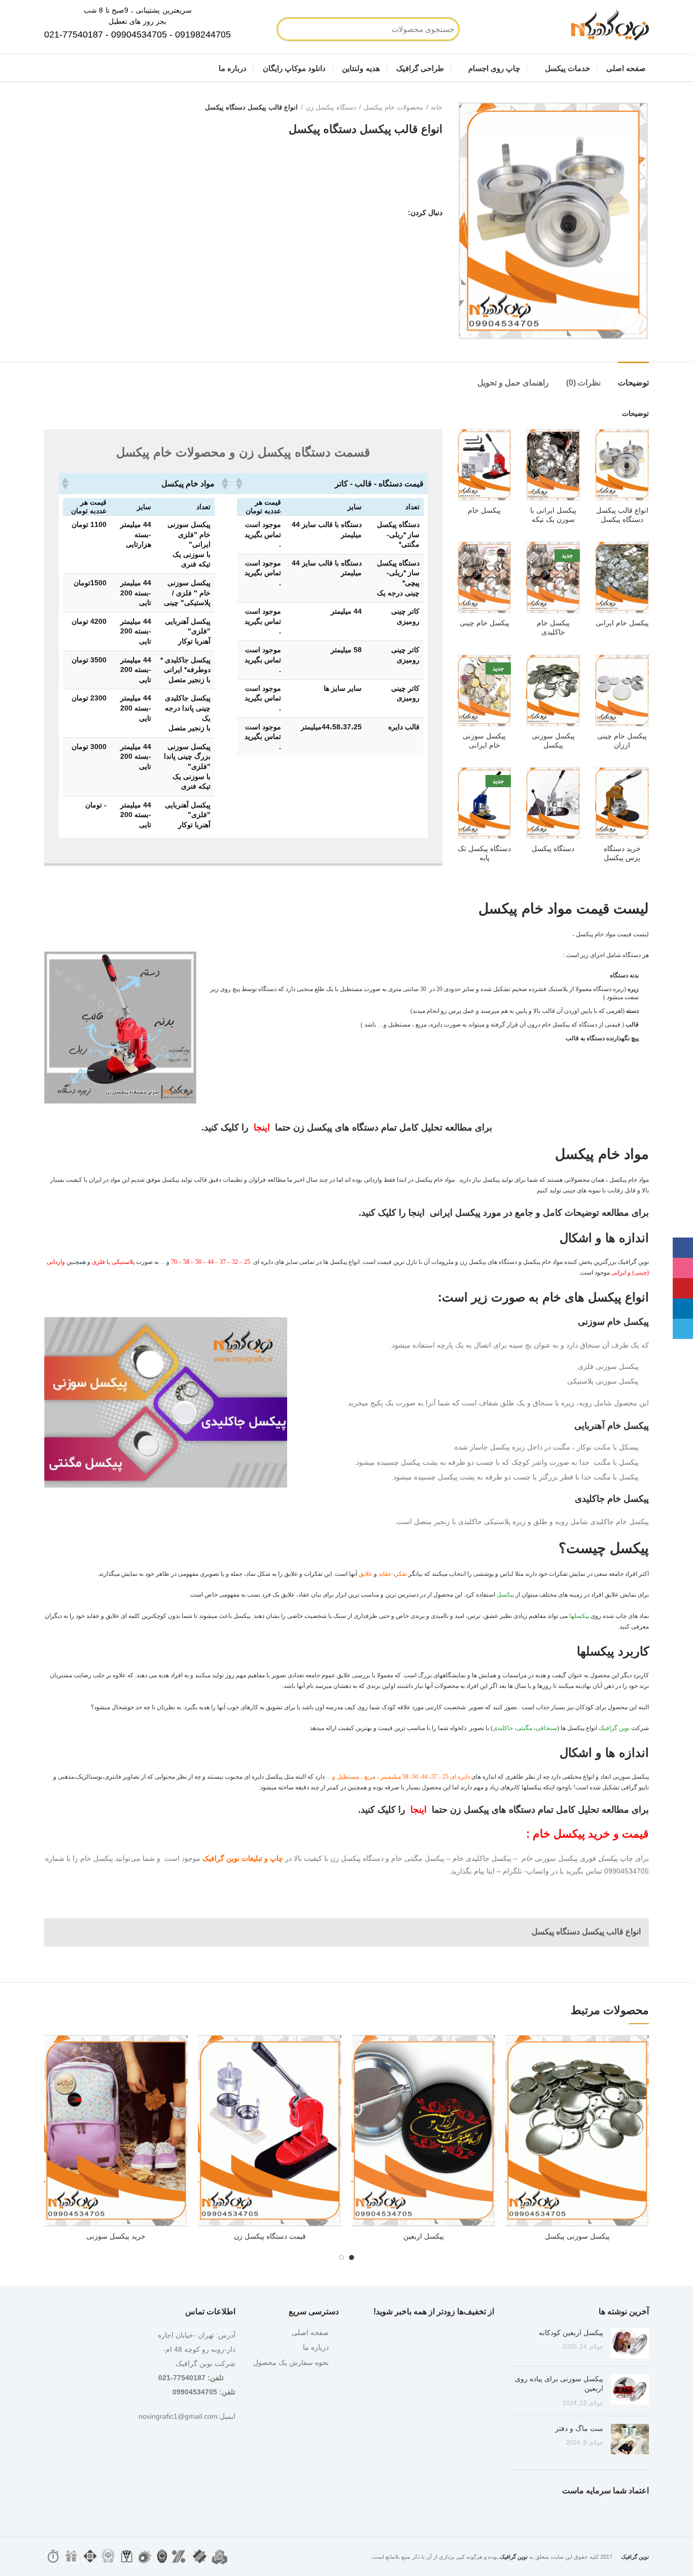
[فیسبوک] (397, 213)
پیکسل (505, 1595)
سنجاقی (546, 1728)
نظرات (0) (583, 383)
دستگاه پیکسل (553, 849)
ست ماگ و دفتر (579, 2428)
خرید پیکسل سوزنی (116, 2236)
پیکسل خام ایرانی (622, 623)
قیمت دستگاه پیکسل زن (270, 2236)
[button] (240, 483)
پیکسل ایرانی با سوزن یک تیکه (553, 515)
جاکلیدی (503, 1728)
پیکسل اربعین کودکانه (571, 2333)
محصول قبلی (70, 108)
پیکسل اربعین (424, 2236)
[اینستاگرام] (384, 213)
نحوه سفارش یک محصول (291, 2362)
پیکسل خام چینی (484, 623)
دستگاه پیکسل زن (331, 107)
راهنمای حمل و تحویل (513, 383)
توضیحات (633, 383)
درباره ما (316, 2347)
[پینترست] (372, 213)
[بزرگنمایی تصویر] (629, 321)
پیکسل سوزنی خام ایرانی (484, 740)
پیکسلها (579, 1616)
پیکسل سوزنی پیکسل (553, 740)
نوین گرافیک (614, 1728)
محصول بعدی (49, 108)
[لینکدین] (359, 213)
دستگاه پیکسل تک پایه (484, 853)
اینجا (262, 1127)
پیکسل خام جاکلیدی (553, 627)
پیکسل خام (484, 510)
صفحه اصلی (310, 2333)
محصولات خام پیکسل (393, 107)
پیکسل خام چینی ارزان (622, 740)
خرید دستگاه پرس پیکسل (622, 853)
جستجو (321, 29)
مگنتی (524, 1728)
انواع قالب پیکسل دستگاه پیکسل (622, 515)
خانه (437, 107)
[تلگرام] (346, 213)
